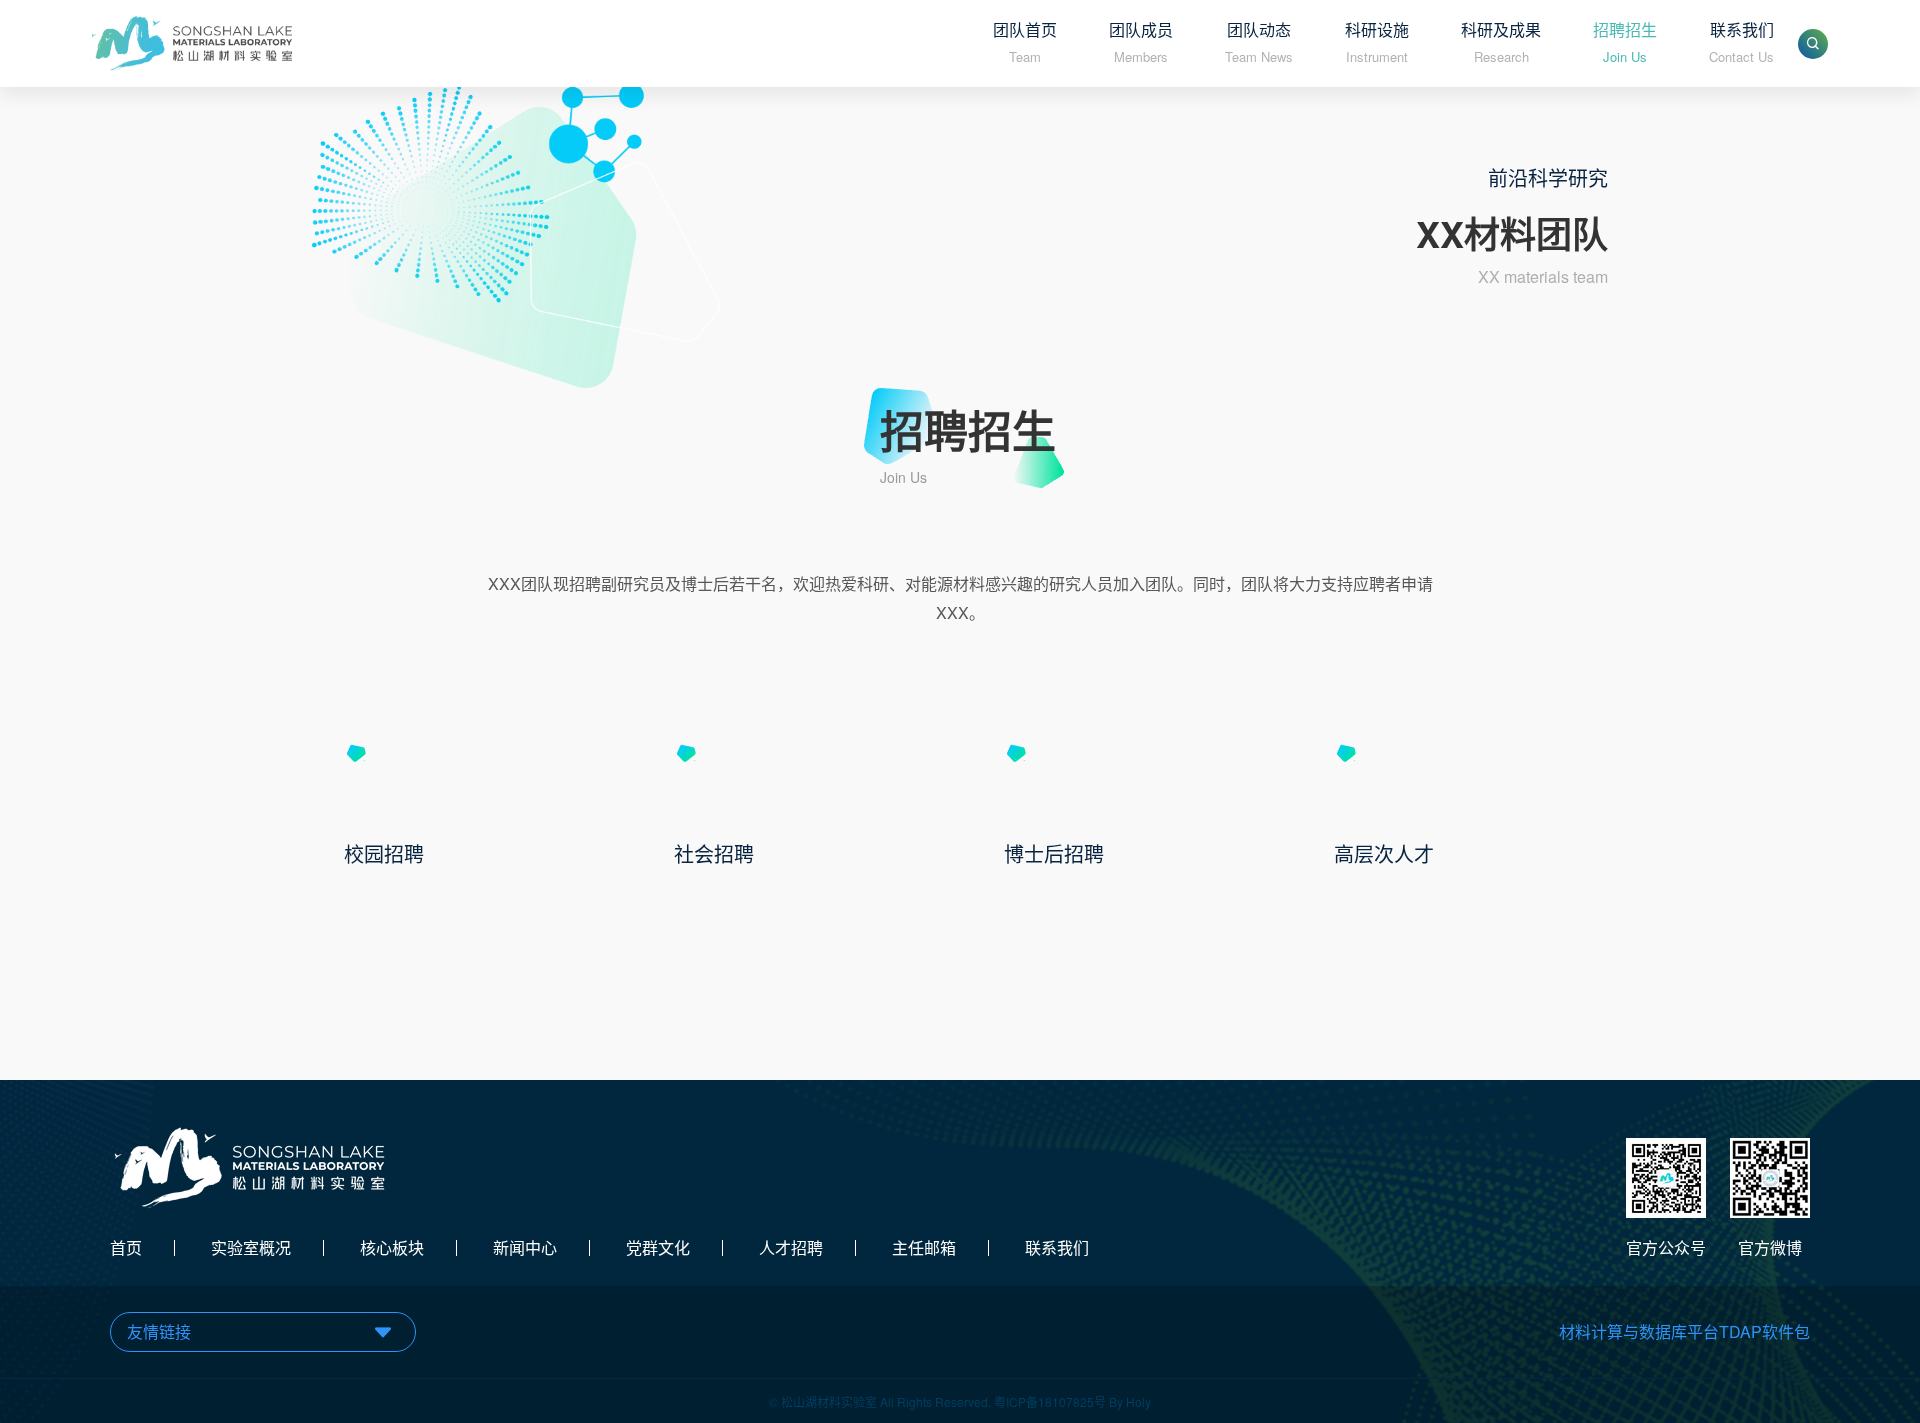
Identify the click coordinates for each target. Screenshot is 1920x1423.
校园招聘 (384, 853)
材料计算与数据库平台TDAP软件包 (1684, 1331)
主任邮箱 (924, 1248)
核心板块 (392, 1248)
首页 (126, 1248)
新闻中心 (525, 1248)
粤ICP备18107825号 (1050, 1401)
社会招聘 (714, 853)
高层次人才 (1384, 853)
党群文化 (658, 1248)
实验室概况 (251, 1248)
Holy (1138, 1401)
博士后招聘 (1054, 853)
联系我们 (1057, 1248)
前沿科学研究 (1548, 177)
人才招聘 (791, 1248)
